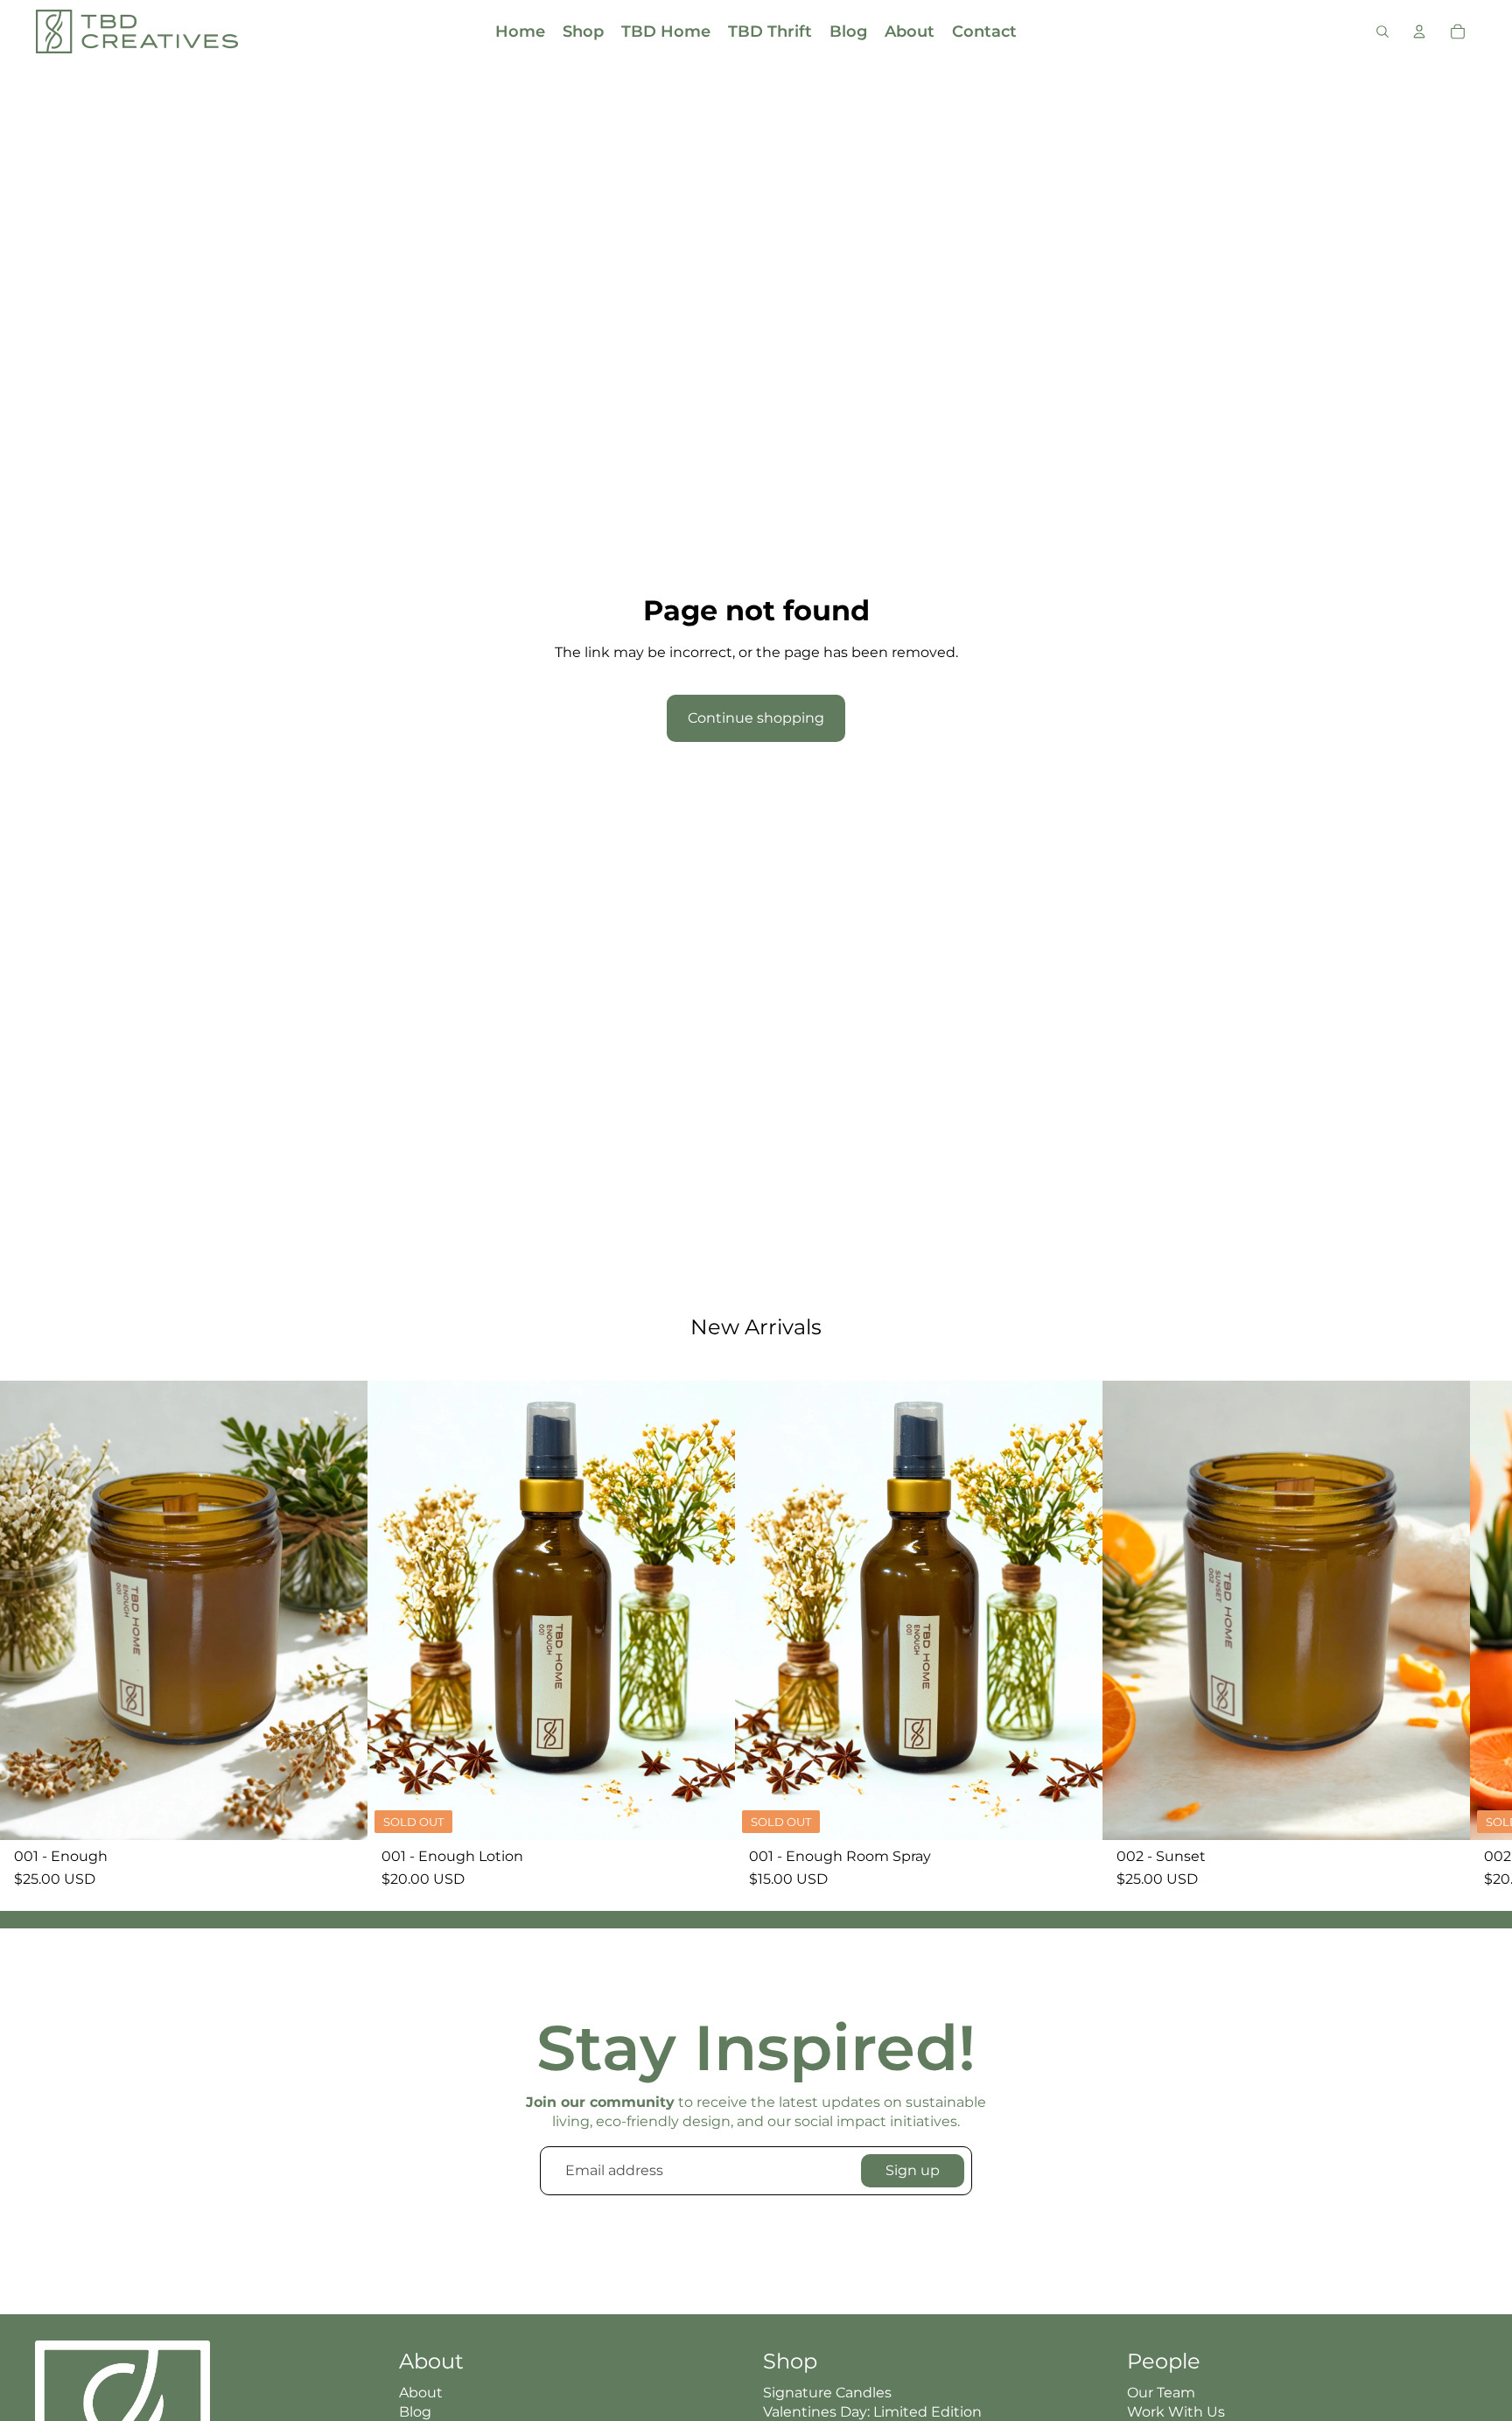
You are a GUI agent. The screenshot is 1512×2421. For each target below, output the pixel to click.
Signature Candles (827, 2393)
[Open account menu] (1419, 31)
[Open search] (1382, 31)
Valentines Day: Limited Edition (872, 2412)
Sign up (913, 2170)
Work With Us (1176, 2412)
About (421, 2393)
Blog (415, 2412)
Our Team (1161, 2393)
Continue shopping (756, 718)
